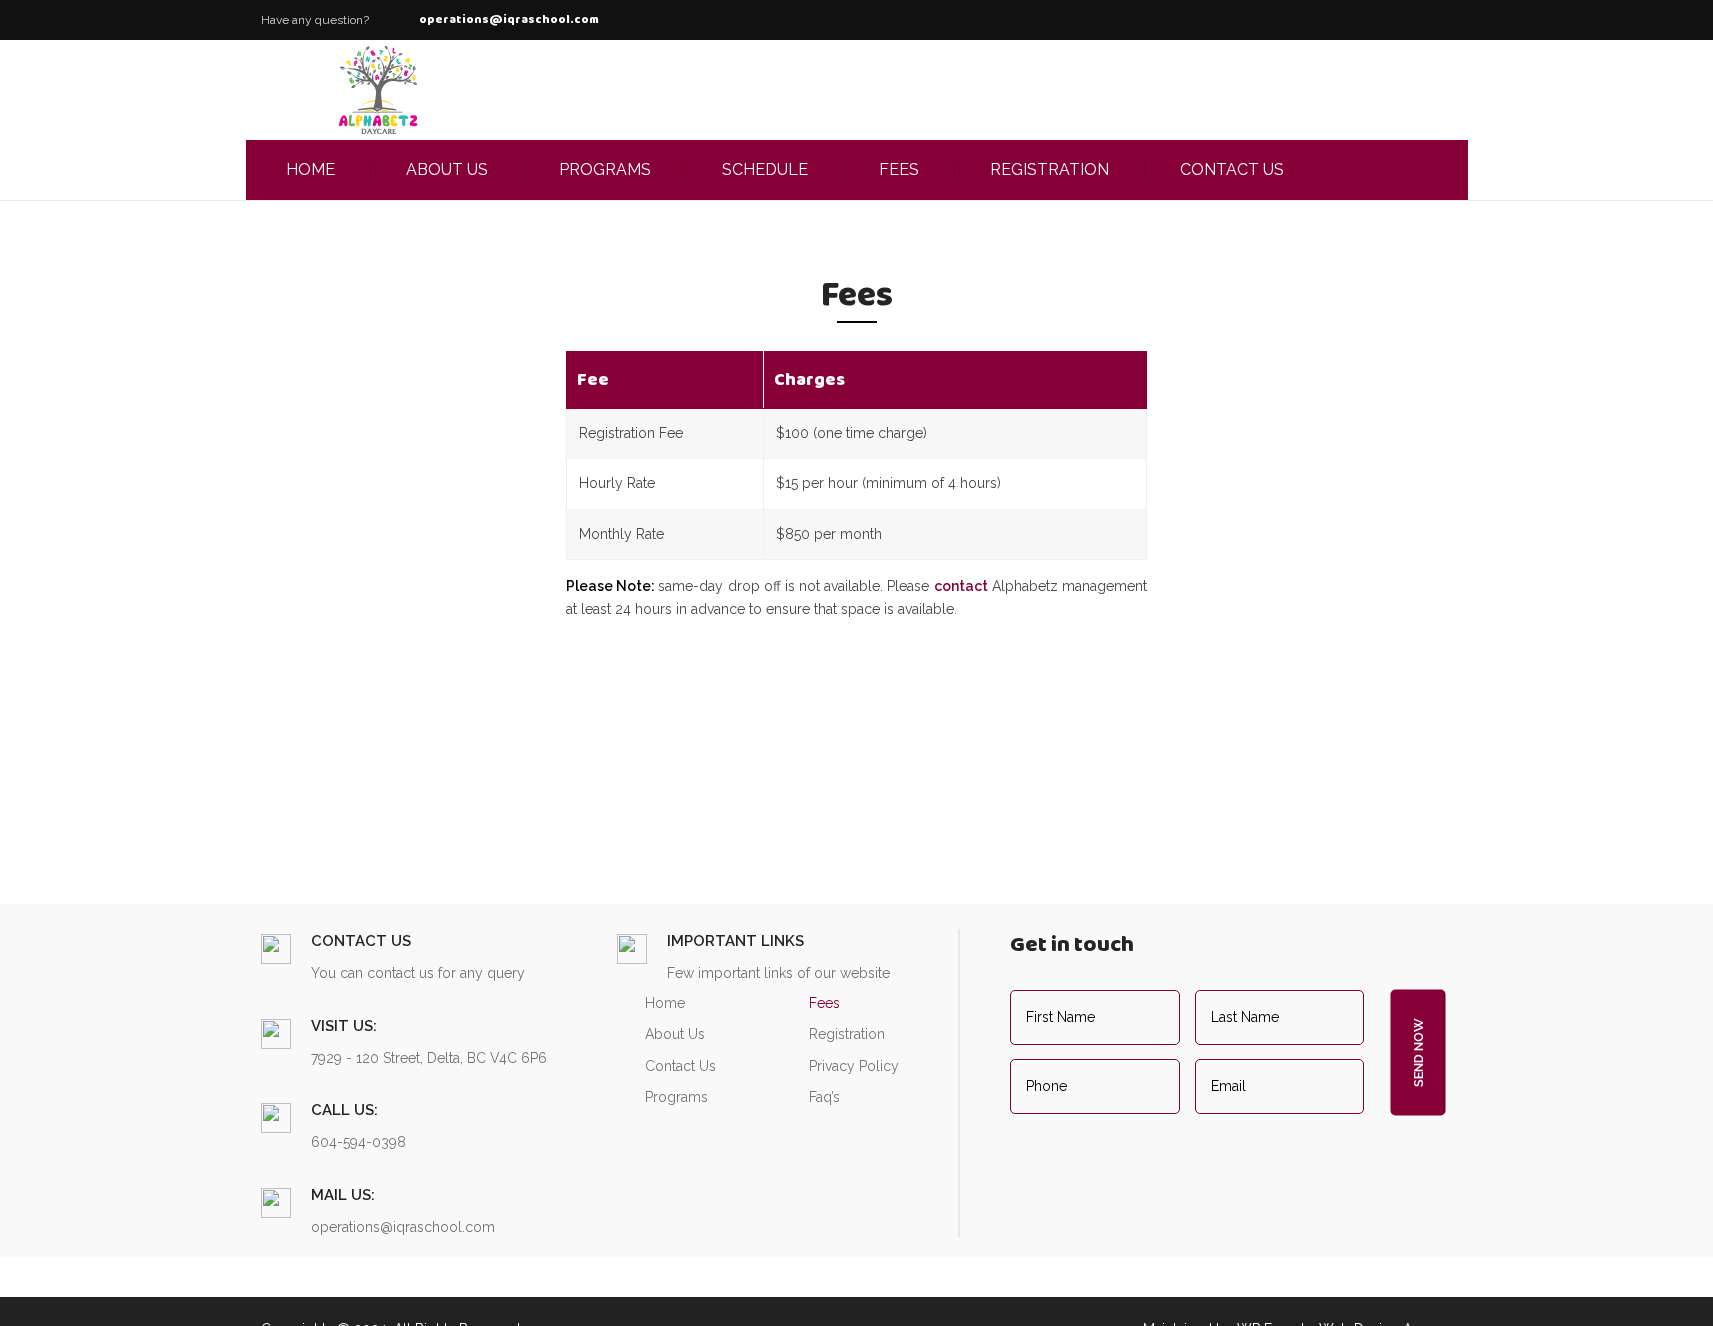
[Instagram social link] (1441, 20)
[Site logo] (378, 89)
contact (961, 586)
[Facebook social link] (1393, 20)
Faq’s (824, 1097)
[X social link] (1417, 20)
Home (665, 1003)
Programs (676, 1097)
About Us (675, 1034)
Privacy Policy (854, 1066)
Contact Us (680, 1066)
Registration (847, 1034)
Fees (824, 1003)
